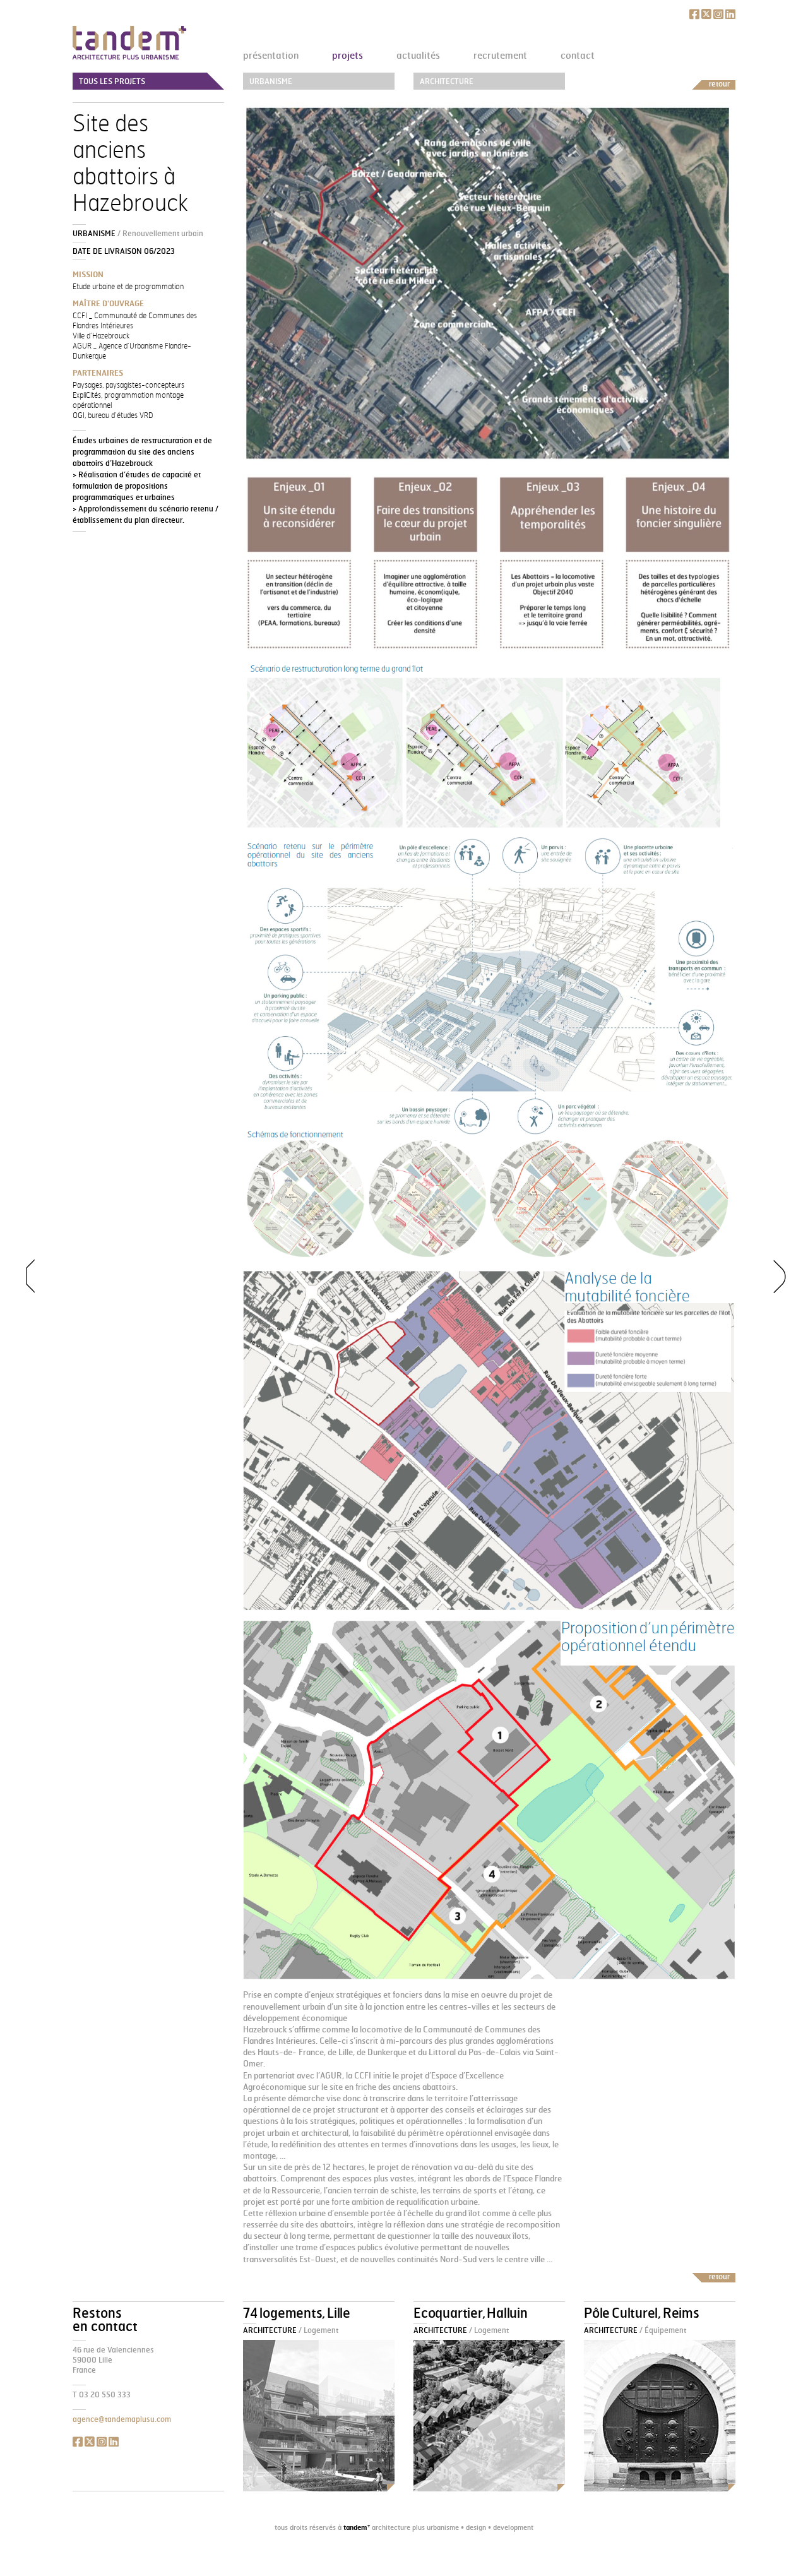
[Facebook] (694, 14)
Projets (348, 55)
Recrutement (500, 55)
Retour (719, 84)
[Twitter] (706, 14)
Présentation (271, 55)
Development (513, 2527)
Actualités (418, 55)
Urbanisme (271, 81)
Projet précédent (22, 1288)
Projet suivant (786, 1288)
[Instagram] (718, 14)
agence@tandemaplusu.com (122, 2419)
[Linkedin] (730, 14)
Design (476, 2527)
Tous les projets (112, 81)
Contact (578, 55)
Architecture (447, 81)
